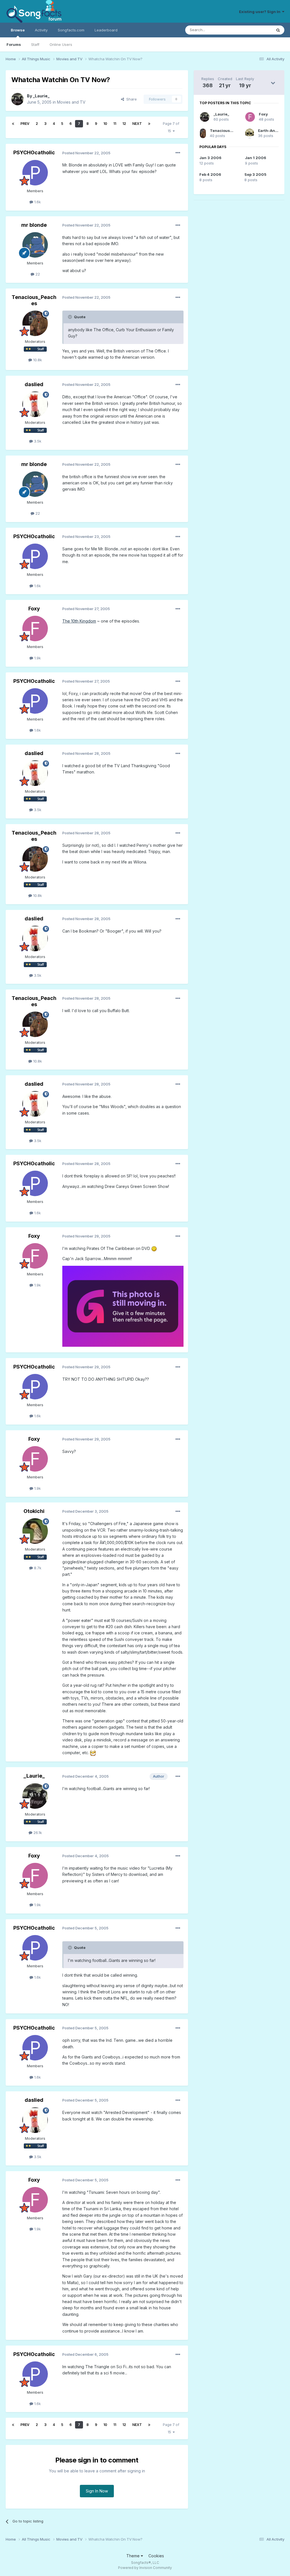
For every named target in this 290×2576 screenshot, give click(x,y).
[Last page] (149, 124)
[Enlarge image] (154, 1248)
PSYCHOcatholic (34, 152)
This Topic (255, 30)
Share (130, 99)
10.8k (37, 360)
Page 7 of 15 (171, 127)
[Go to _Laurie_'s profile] (18, 99)
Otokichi (34, 1511)
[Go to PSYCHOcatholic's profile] (35, 173)
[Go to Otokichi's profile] (35, 1531)
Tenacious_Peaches (34, 300)
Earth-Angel (269, 131)
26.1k (37, 1833)
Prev (25, 124)
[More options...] (178, 153)
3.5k (37, 441)
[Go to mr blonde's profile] (35, 245)
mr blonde (34, 225)
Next (137, 124)
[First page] (13, 124)
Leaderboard (106, 30)
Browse (18, 30)
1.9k (37, 658)
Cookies (156, 2556)
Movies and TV (71, 102)
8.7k (37, 1568)
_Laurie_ (41, 96)
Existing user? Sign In (261, 12)
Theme (134, 2556)
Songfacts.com (71, 30)
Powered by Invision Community (145, 2568)
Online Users (61, 44)
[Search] (278, 30)
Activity (41, 30)
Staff (35, 44)
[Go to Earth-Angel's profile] (250, 133)
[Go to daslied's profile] (35, 404)
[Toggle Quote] (71, 317)
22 (37, 274)
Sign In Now (97, 2491)
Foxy (34, 609)
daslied (34, 384)
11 (115, 124)
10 (105, 124)
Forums (14, 44)
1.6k (37, 202)
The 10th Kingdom (79, 621)
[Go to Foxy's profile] (35, 628)
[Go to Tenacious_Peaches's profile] (35, 323)
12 (124, 124)
